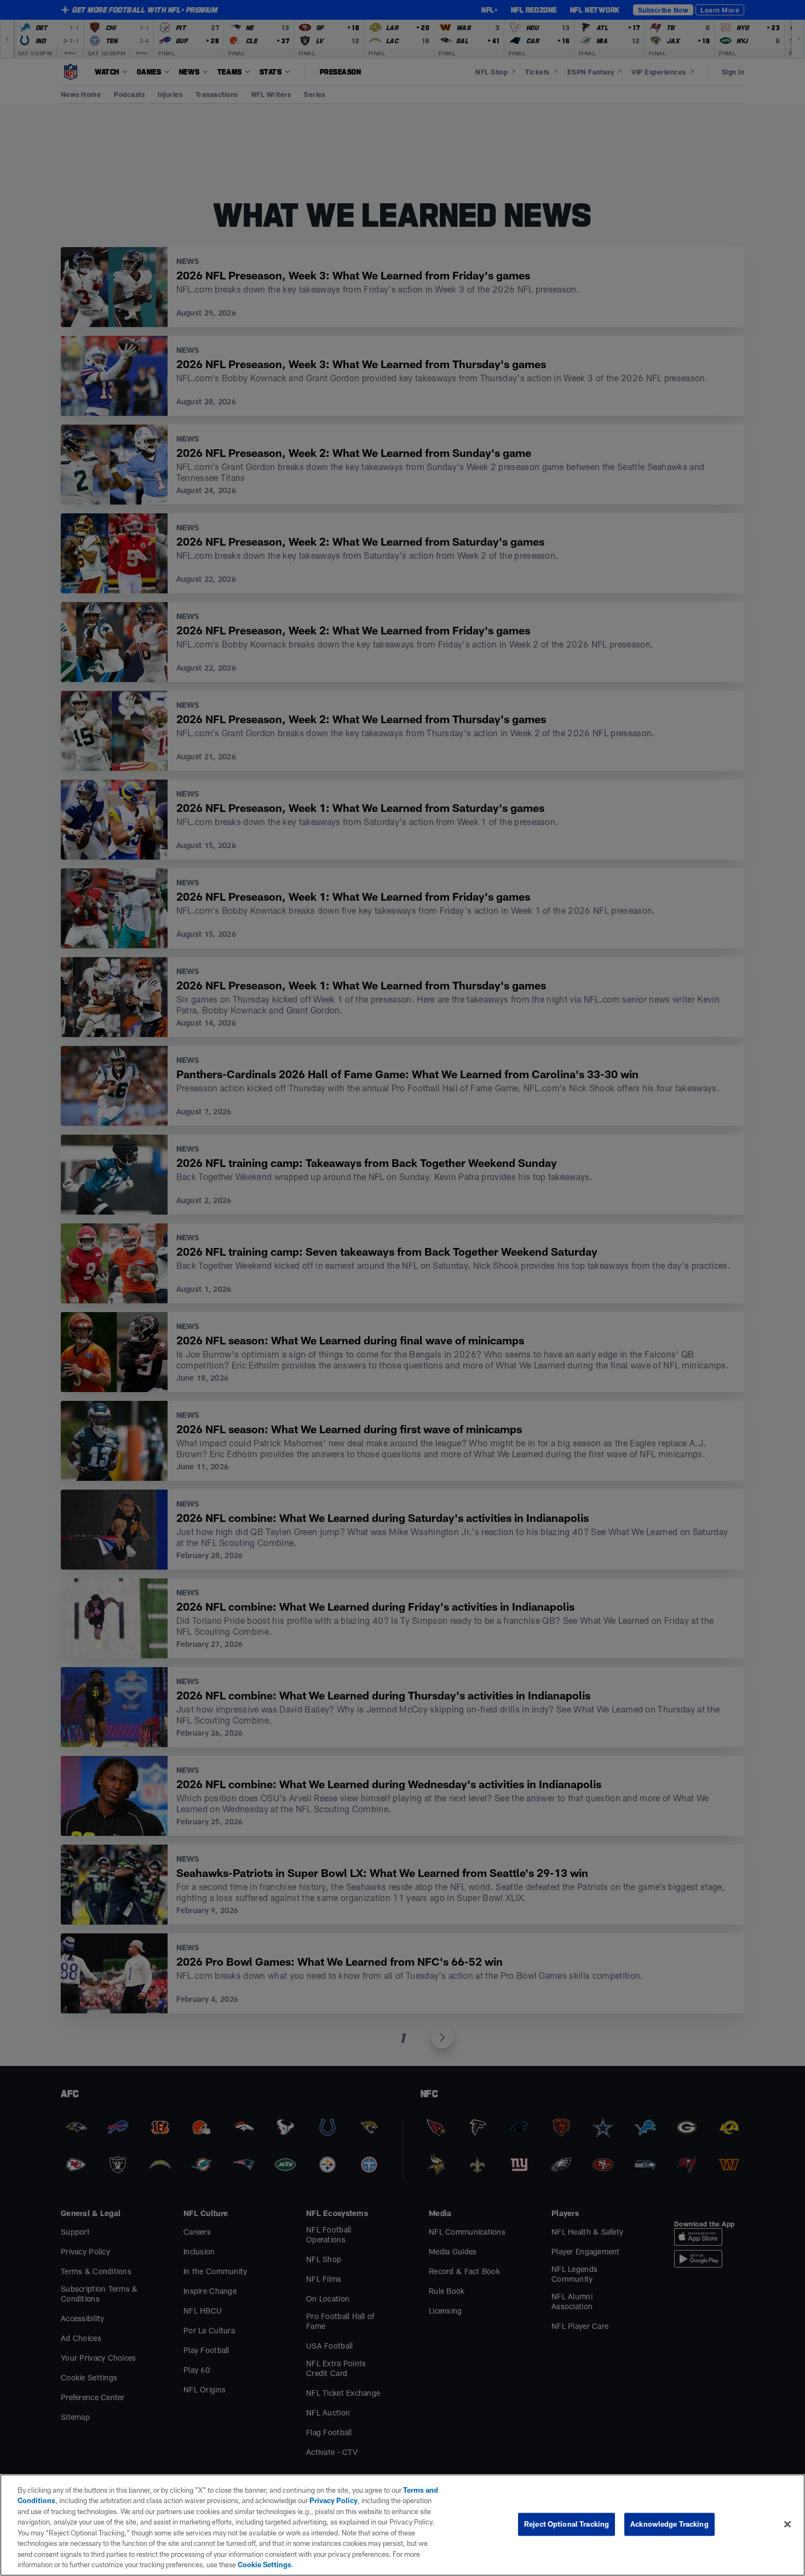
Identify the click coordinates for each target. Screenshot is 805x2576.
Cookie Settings (264, 2564)
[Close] (787, 2524)
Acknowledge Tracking (669, 2524)
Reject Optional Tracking (567, 2524)
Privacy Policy (334, 2500)
